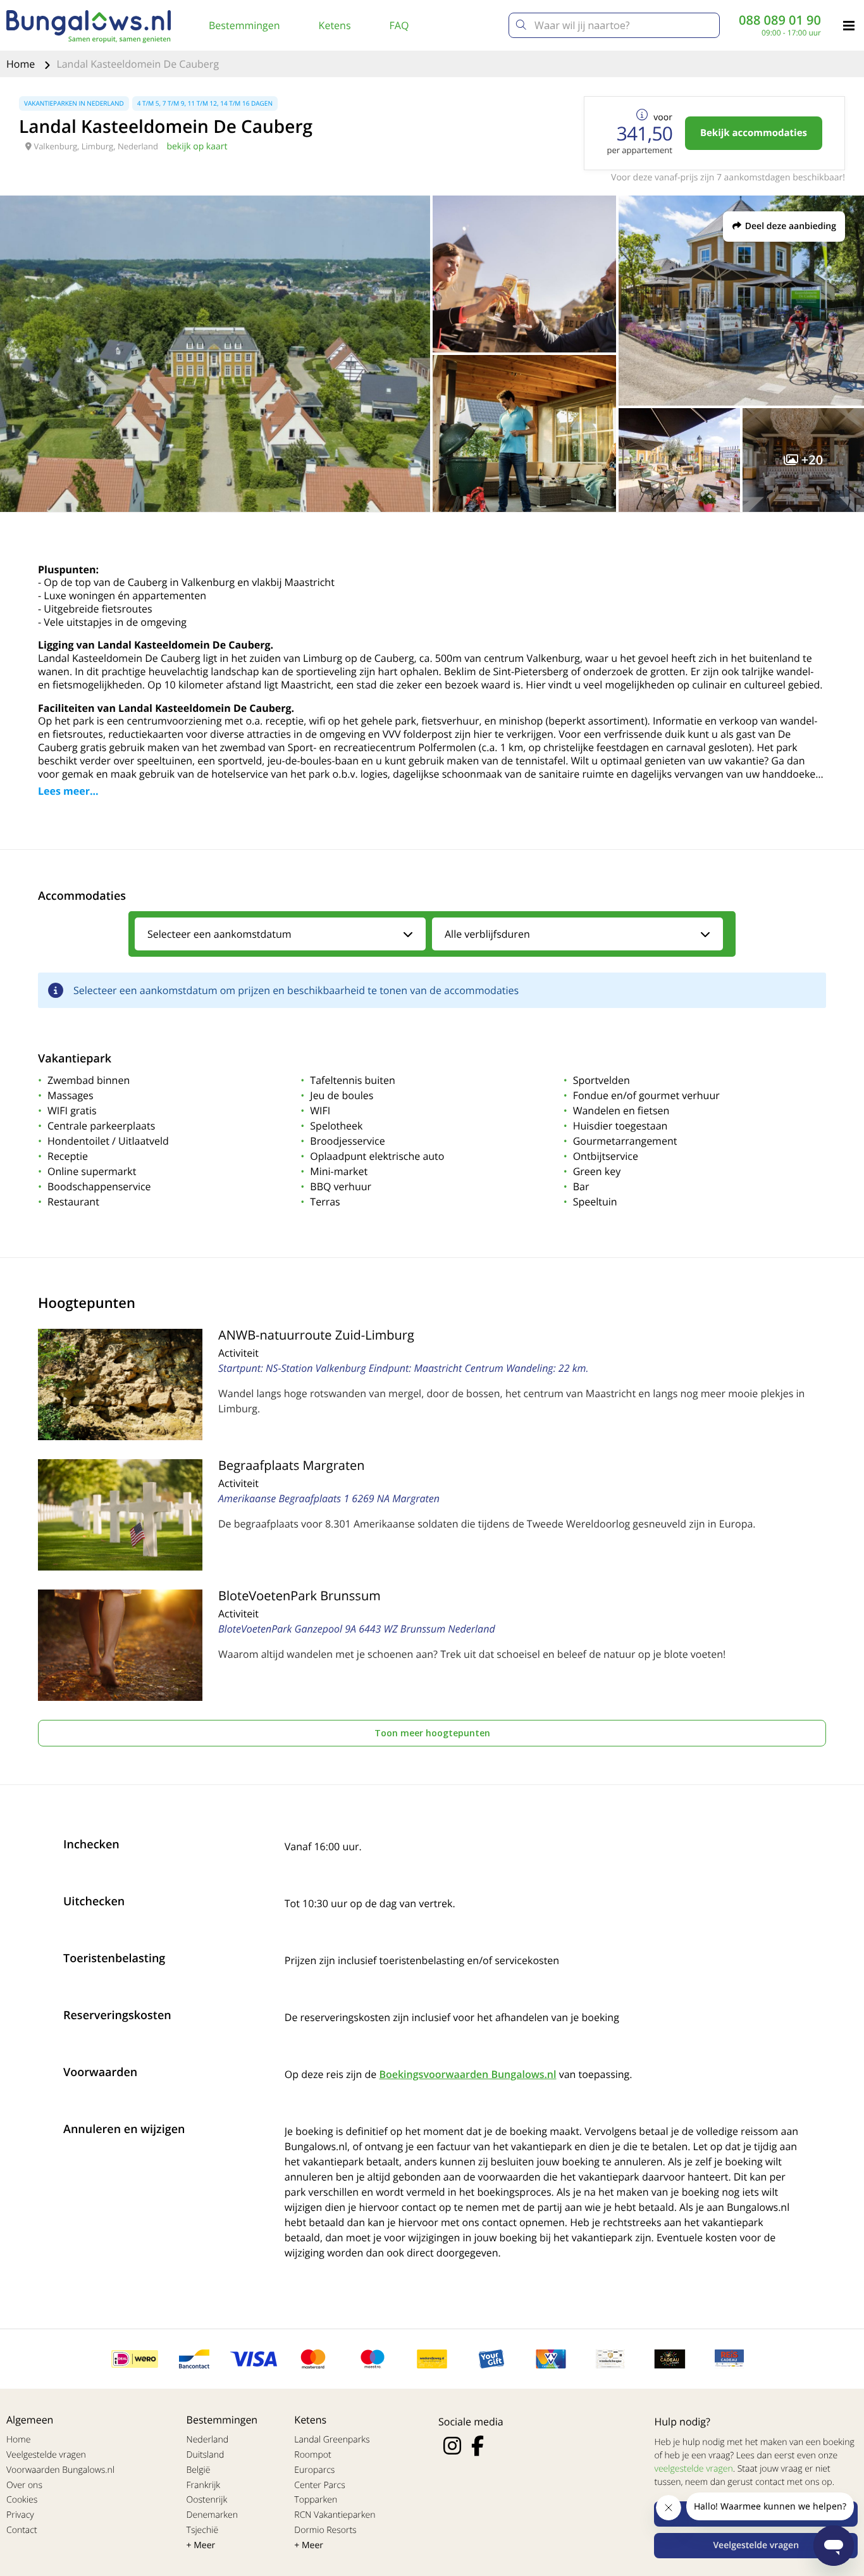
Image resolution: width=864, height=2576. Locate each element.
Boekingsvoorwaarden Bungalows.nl (467, 2074)
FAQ (399, 25)
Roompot (312, 2455)
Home (22, 64)
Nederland (207, 2440)
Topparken (316, 2500)
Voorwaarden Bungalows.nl (60, 2470)
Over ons (24, 2485)
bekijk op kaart (197, 146)
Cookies (22, 2500)
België (199, 2470)
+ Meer (201, 2545)
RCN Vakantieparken (335, 2515)
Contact (22, 2530)
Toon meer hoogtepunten (432, 1733)
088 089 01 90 (780, 20)
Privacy (20, 2515)
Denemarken (213, 2515)
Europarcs (314, 2470)
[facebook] (478, 2446)
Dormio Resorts (325, 2530)
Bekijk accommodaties (754, 133)
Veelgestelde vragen (46, 2455)
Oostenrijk (207, 2500)
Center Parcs (319, 2485)
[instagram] (452, 2446)
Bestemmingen (244, 25)
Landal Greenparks (332, 2440)
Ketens (335, 25)
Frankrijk (204, 2485)
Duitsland (206, 2455)
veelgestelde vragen (693, 2469)
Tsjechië (203, 2530)
